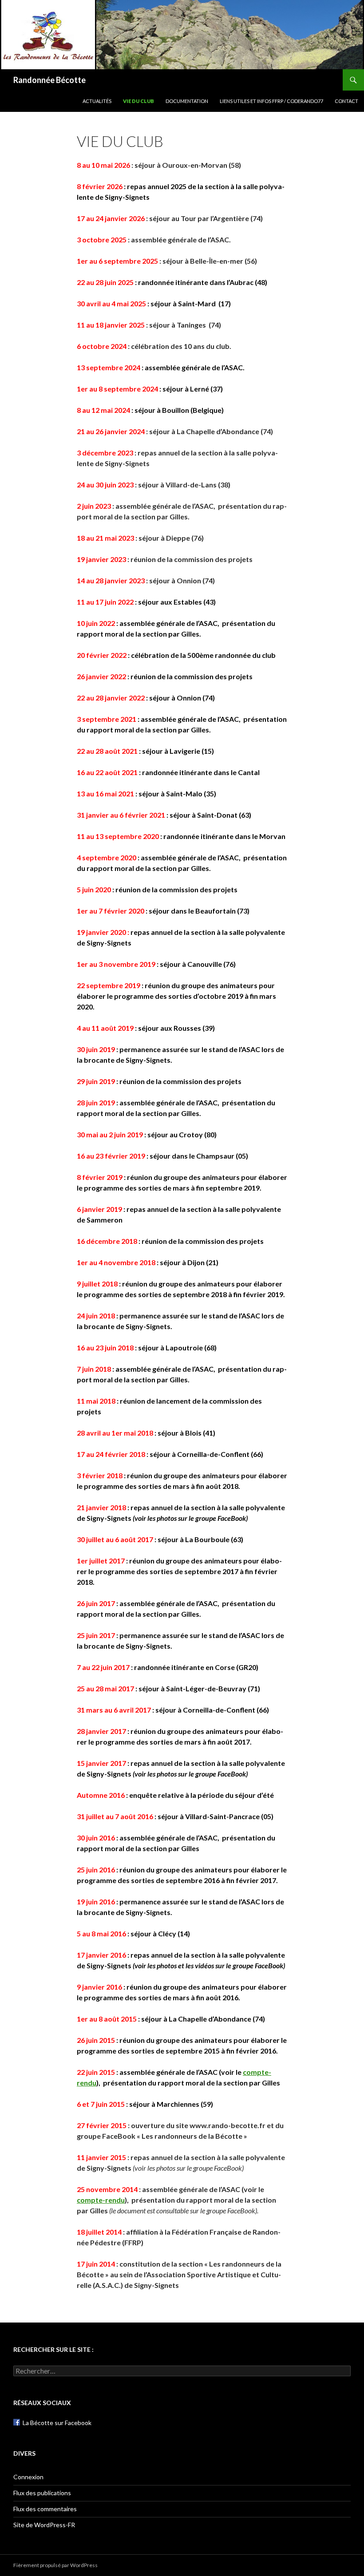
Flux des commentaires (45, 2509)
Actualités (97, 101)
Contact (346, 101)
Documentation (187, 101)
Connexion (28, 2477)
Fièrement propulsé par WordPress (55, 2565)
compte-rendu (101, 2200)
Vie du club (138, 101)
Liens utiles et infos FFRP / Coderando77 (271, 101)
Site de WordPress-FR (44, 2525)
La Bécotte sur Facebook (57, 2423)
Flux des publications (42, 2493)
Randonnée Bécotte (49, 80)
